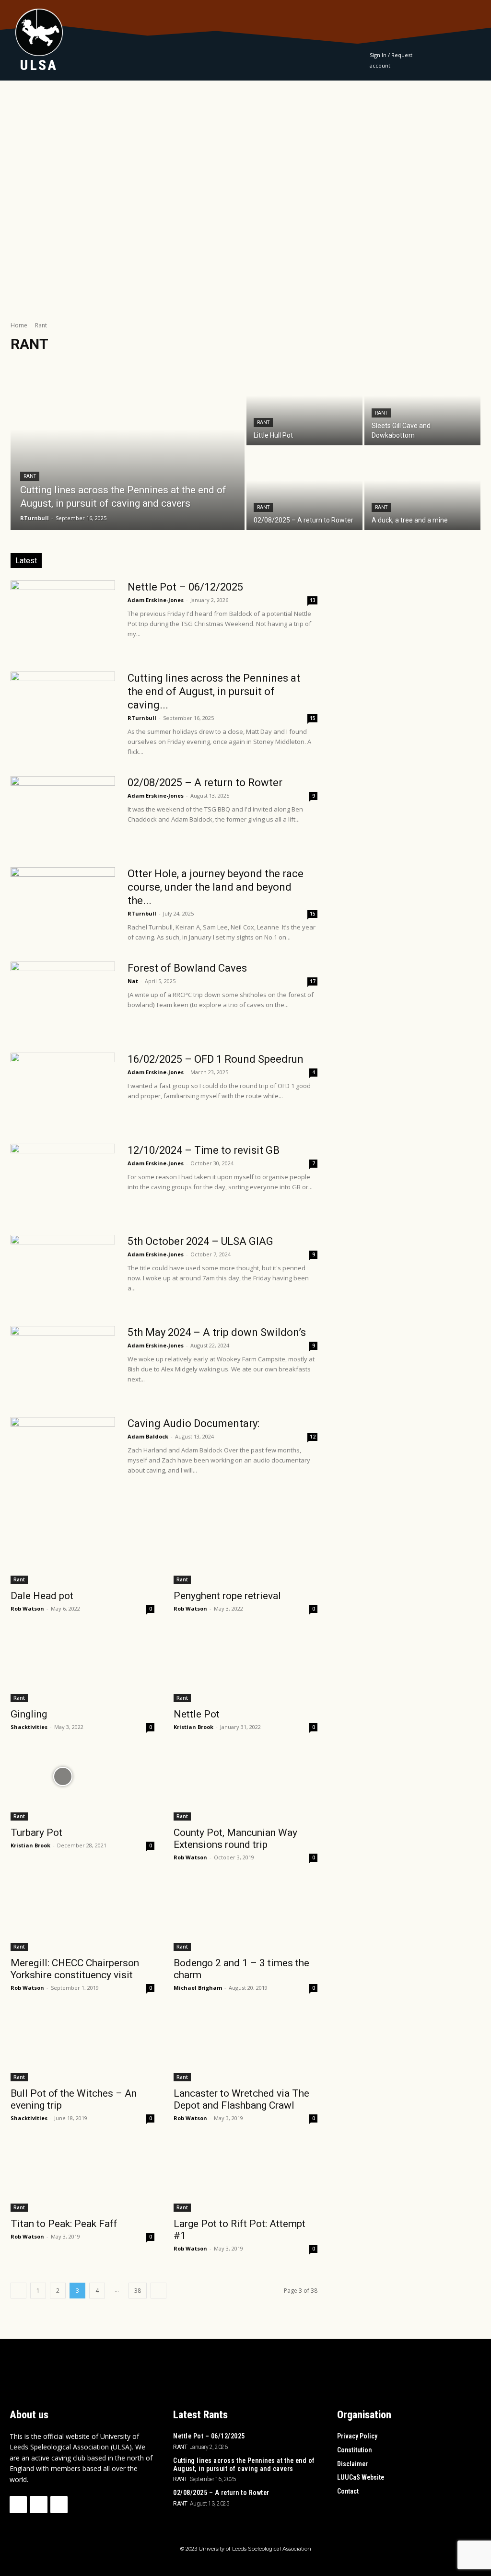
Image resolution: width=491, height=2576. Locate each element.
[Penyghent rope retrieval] (245, 1548)
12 (313, 1437)
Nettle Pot (197, 1714)
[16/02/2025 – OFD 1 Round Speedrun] (63, 1089)
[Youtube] (59, 2505)
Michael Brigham (198, 1988)
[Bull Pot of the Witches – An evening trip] (82, 2045)
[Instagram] (38, 2505)
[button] (470, 61)
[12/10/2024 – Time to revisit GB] (63, 1180)
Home (19, 325)
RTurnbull (142, 718)
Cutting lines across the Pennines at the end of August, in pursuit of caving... (214, 691)
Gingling (30, 1714)
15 (313, 718)
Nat (133, 981)
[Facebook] (18, 2505)
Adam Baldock (148, 1436)
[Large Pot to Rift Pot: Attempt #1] (245, 2176)
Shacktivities (29, 1727)
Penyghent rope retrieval (227, 1596)
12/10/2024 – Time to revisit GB (204, 1150)
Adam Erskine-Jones (156, 600)
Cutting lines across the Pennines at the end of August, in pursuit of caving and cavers (244, 2465)
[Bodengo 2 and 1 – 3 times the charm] (245, 1915)
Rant (30, 476)
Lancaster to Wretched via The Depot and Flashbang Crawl (241, 2099)
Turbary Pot (36, 1833)
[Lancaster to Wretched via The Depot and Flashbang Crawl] (245, 2045)
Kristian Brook (193, 1727)
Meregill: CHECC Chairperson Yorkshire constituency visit (75, 1969)
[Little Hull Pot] (304, 404)
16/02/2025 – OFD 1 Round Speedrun (216, 1059)
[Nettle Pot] (245, 1666)
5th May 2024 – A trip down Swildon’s (217, 1332)
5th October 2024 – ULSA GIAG (200, 1241)
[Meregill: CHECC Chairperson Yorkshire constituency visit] (82, 1915)
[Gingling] (82, 1666)
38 (138, 2291)
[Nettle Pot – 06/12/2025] (63, 616)
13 (313, 600)
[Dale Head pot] (82, 1548)
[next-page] (158, 2291)
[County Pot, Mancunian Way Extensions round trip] (245, 1785)
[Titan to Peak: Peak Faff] (82, 2176)
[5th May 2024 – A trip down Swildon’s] (63, 1362)
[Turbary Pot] (82, 1785)
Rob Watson (27, 1608)
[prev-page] (18, 2291)
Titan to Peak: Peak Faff (64, 2224)
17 (313, 981)
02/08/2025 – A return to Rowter (205, 783)
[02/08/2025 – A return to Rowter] (304, 489)
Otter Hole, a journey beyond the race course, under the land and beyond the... (216, 887)
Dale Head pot (42, 1596)
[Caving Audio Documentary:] (63, 1776)
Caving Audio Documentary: (193, 1423)
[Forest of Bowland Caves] (63, 998)
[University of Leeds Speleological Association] (39, 32)
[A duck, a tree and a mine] (422, 489)
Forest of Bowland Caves (187, 968)
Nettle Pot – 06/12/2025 (185, 587)
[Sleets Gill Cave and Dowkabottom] (422, 404)
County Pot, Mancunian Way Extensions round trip (235, 1839)
